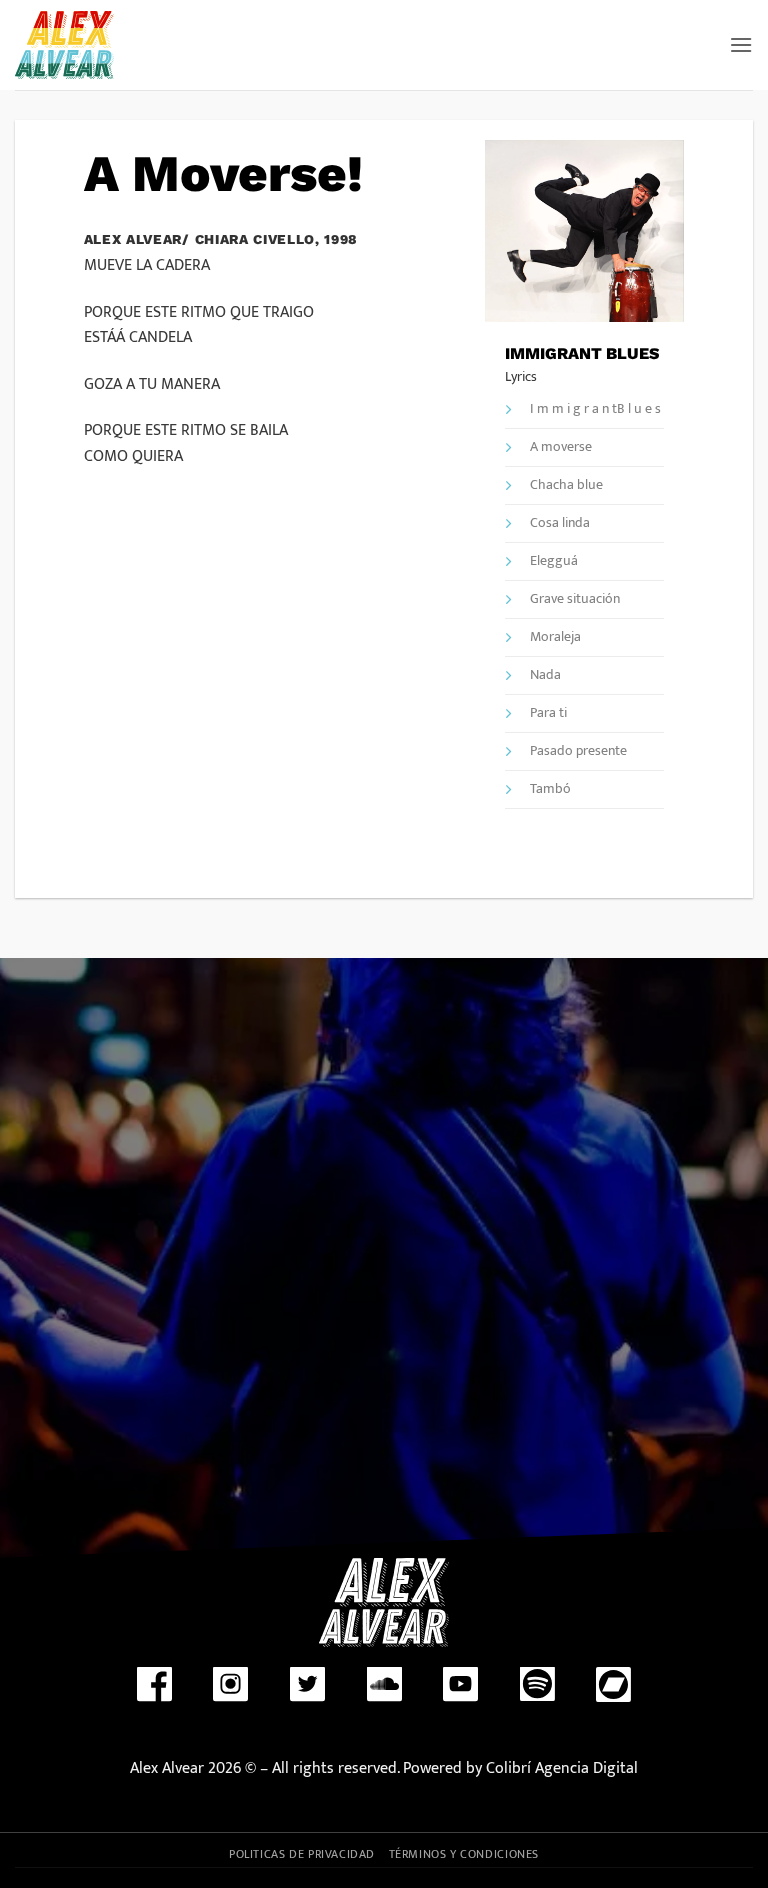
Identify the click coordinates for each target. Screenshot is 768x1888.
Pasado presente (578, 751)
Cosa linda (560, 523)
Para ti (548, 713)
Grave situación (575, 599)
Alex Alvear (167, 1768)
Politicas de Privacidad (302, 1854)
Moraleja (555, 637)
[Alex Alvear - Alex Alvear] (68, 45)
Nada (545, 675)
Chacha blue (566, 485)
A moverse (561, 447)
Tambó (550, 789)
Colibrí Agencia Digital (560, 1768)
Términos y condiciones (464, 1854)
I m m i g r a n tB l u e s (595, 409)
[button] (741, 44)
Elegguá (554, 561)
